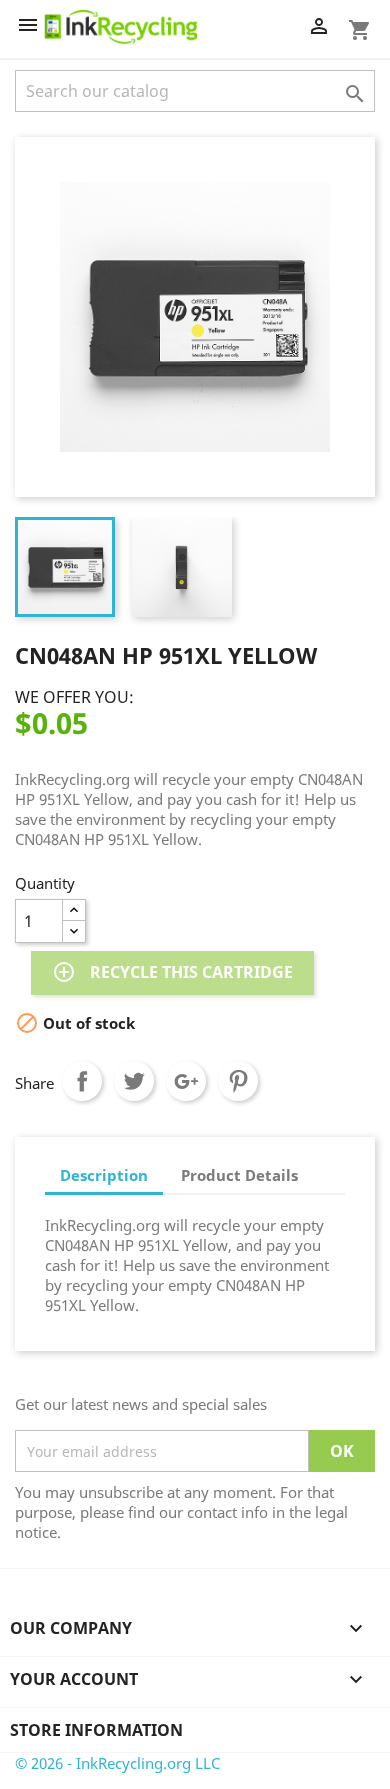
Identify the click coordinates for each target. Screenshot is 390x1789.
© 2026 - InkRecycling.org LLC (117, 1763)
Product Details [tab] (239, 1175)
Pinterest (238, 1081)
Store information (96, 1730)
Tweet (134, 1081)
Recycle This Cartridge (172, 972)
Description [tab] (104, 1175)
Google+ (186, 1081)
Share (82, 1081)
